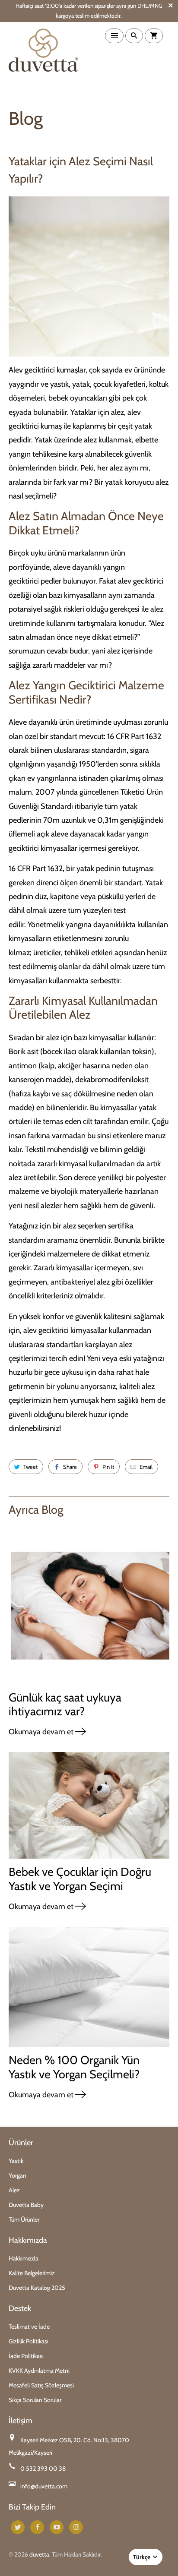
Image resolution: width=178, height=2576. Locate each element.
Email (146, 1467)
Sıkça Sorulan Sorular (35, 2400)
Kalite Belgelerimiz (32, 2273)
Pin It (108, 1467)
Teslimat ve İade (29, 2327)
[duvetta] (43, 59)
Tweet (30, 1467)
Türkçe (142, 2557)
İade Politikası (26, 2356)
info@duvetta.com (44, 2486)
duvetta (39, 2554)
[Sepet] (154, 36)
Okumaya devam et (42, 1732)
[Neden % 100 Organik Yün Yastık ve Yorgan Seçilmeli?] (89, 1990)
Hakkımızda (24, 2258)
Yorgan (17, 2175)
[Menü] (114, 36)
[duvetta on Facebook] (37, 2527)
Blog (26, 118)
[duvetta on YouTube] (57, 2527)
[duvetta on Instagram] (76, 2527)
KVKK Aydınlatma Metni (39, 2371)
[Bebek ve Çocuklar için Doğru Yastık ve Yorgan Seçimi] (89, 1809)
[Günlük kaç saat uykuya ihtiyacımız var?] (89, 1607)
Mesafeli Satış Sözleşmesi (41, 2385)
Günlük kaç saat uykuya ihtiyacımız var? (65, 1704)
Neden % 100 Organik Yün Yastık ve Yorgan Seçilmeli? (74, 2067)
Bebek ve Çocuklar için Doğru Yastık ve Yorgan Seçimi (80, 1879)
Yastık (16, 2161)
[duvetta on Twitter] (18, 2527)
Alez (14, 2190)
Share (70, 1467)
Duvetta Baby (26, 2205)
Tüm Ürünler (24, 2219)
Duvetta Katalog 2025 (37, 2288)
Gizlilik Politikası (29, 2341)
